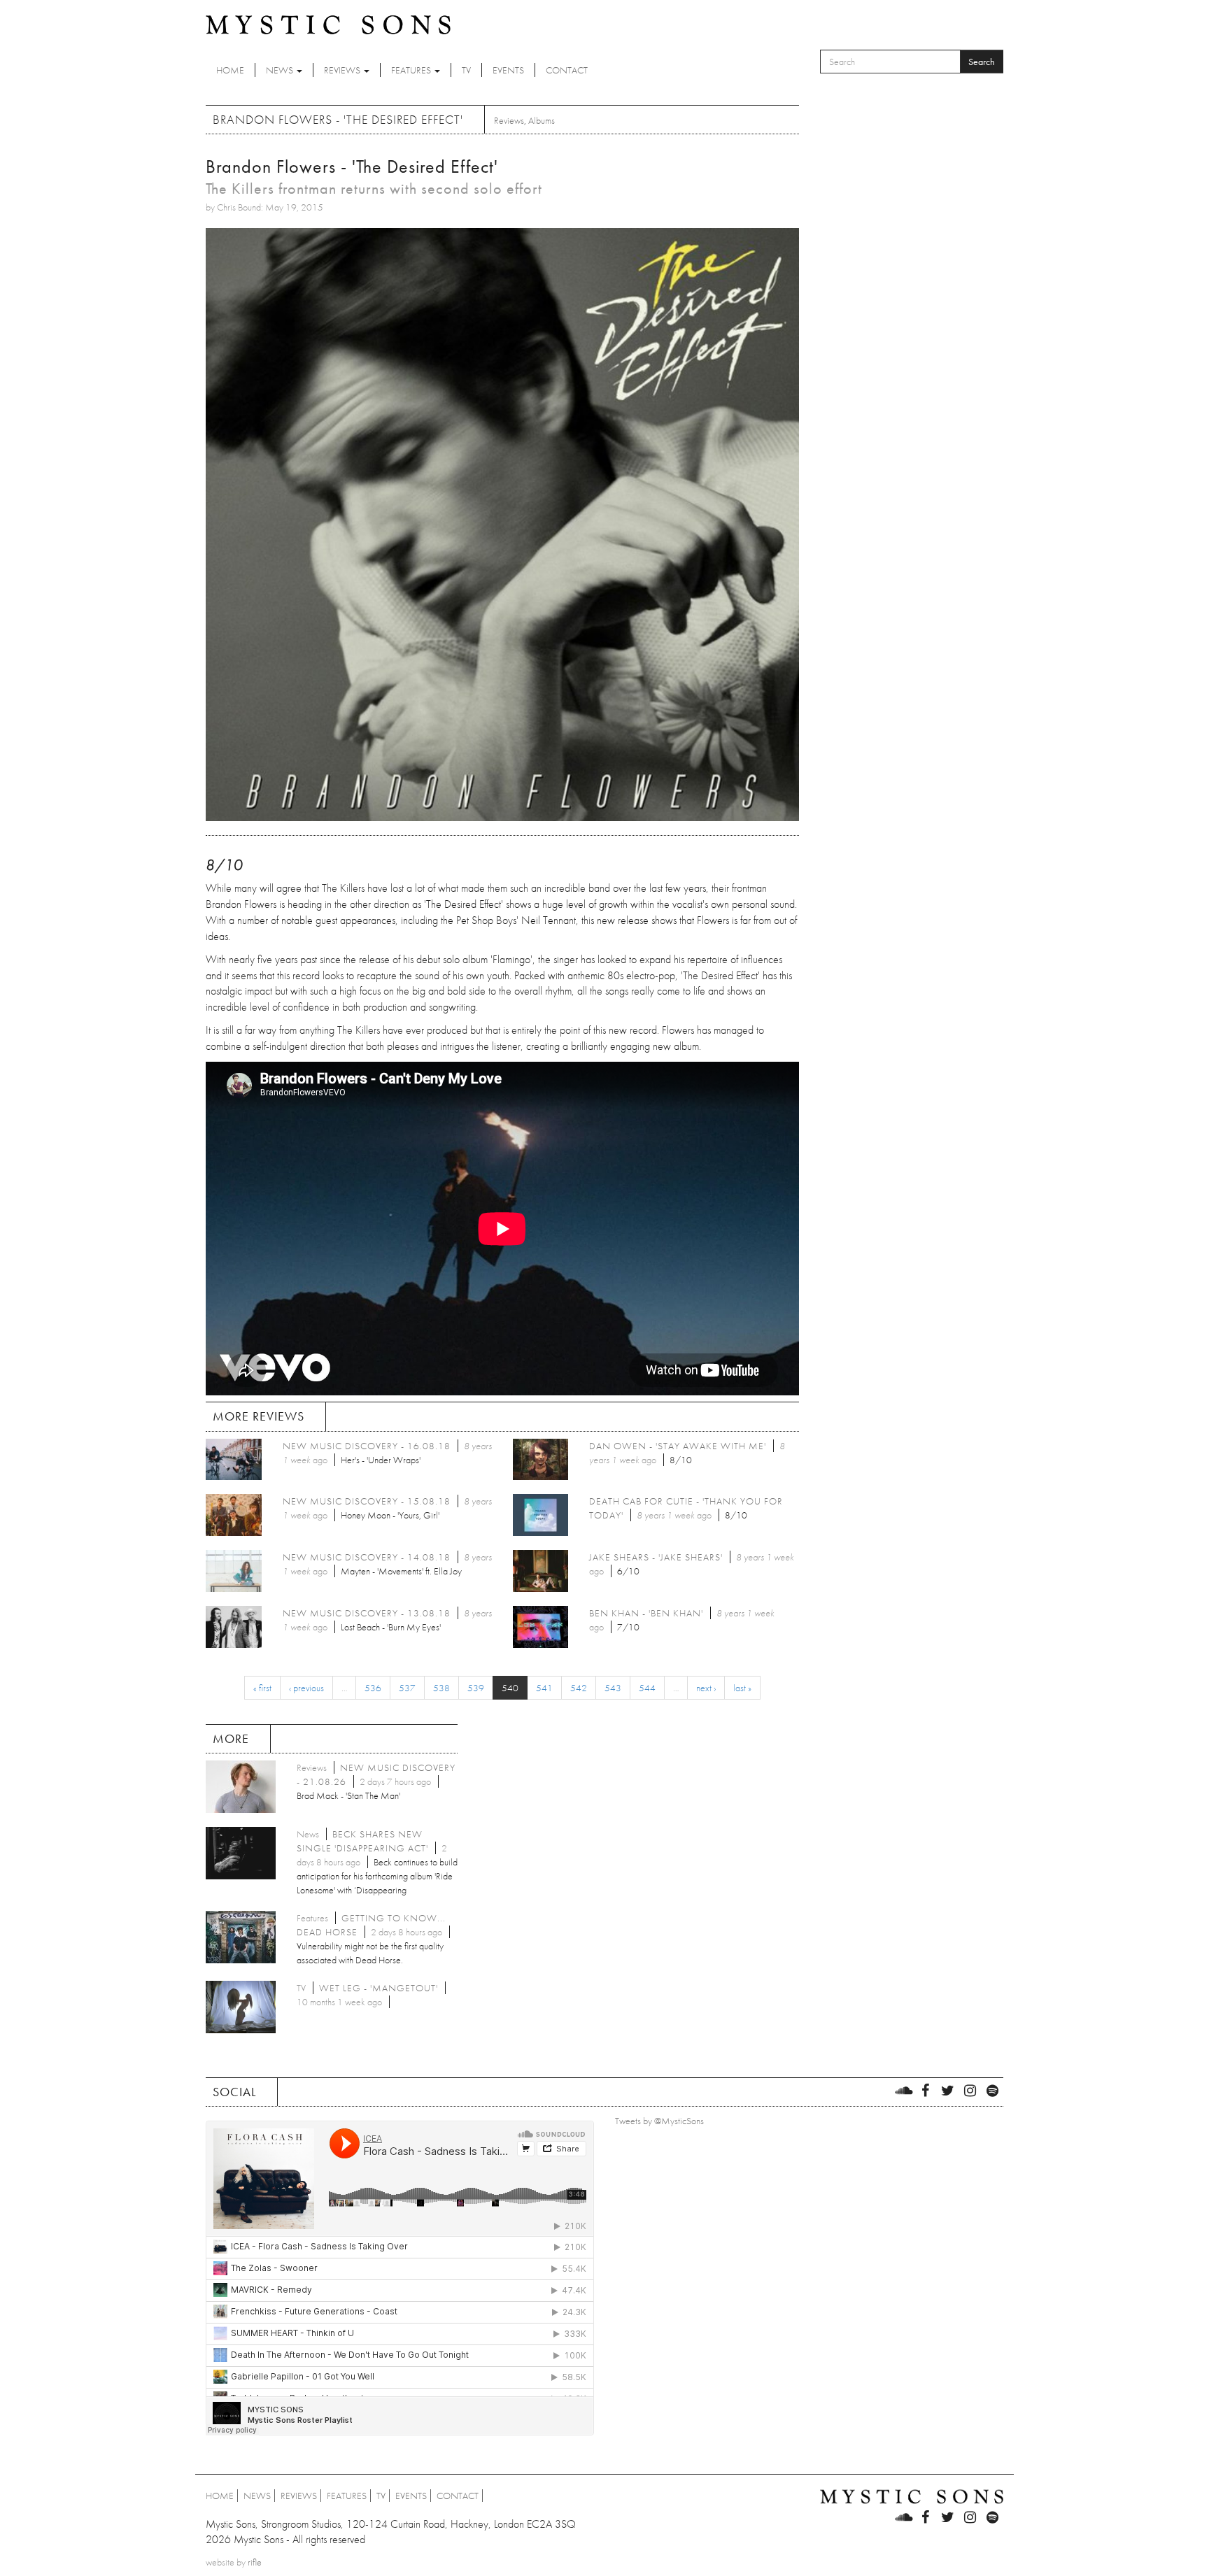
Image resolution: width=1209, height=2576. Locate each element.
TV (466, 70)
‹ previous (306, 1688)
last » (742, 1688)
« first (262, 1688)
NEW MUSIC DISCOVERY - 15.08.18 (367, 1501)
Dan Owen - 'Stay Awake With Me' (678, 1446)
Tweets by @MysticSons (659, 2121)
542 (579, 1688)
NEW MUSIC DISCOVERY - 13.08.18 (367, 1613)
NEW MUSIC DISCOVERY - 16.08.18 (367, 1446)
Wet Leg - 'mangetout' (379, 1988)
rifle (255, 2562)
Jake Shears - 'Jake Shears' (656, 1557)
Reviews (343, 70)
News (281, 70)
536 (373, 1688)
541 (544, 1688)
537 (407, 1688)
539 (476, 1688)
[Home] (328, 24)
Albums (542, 120)
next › (706, 1688)
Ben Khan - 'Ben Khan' (646, 1613)
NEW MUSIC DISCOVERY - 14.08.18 (367, 1557)
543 (613, 1688)
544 (647, 1688)
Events (508, 70)
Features (412, 70)
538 (441, 1688)
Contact (567, 70)
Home (230, 70)
